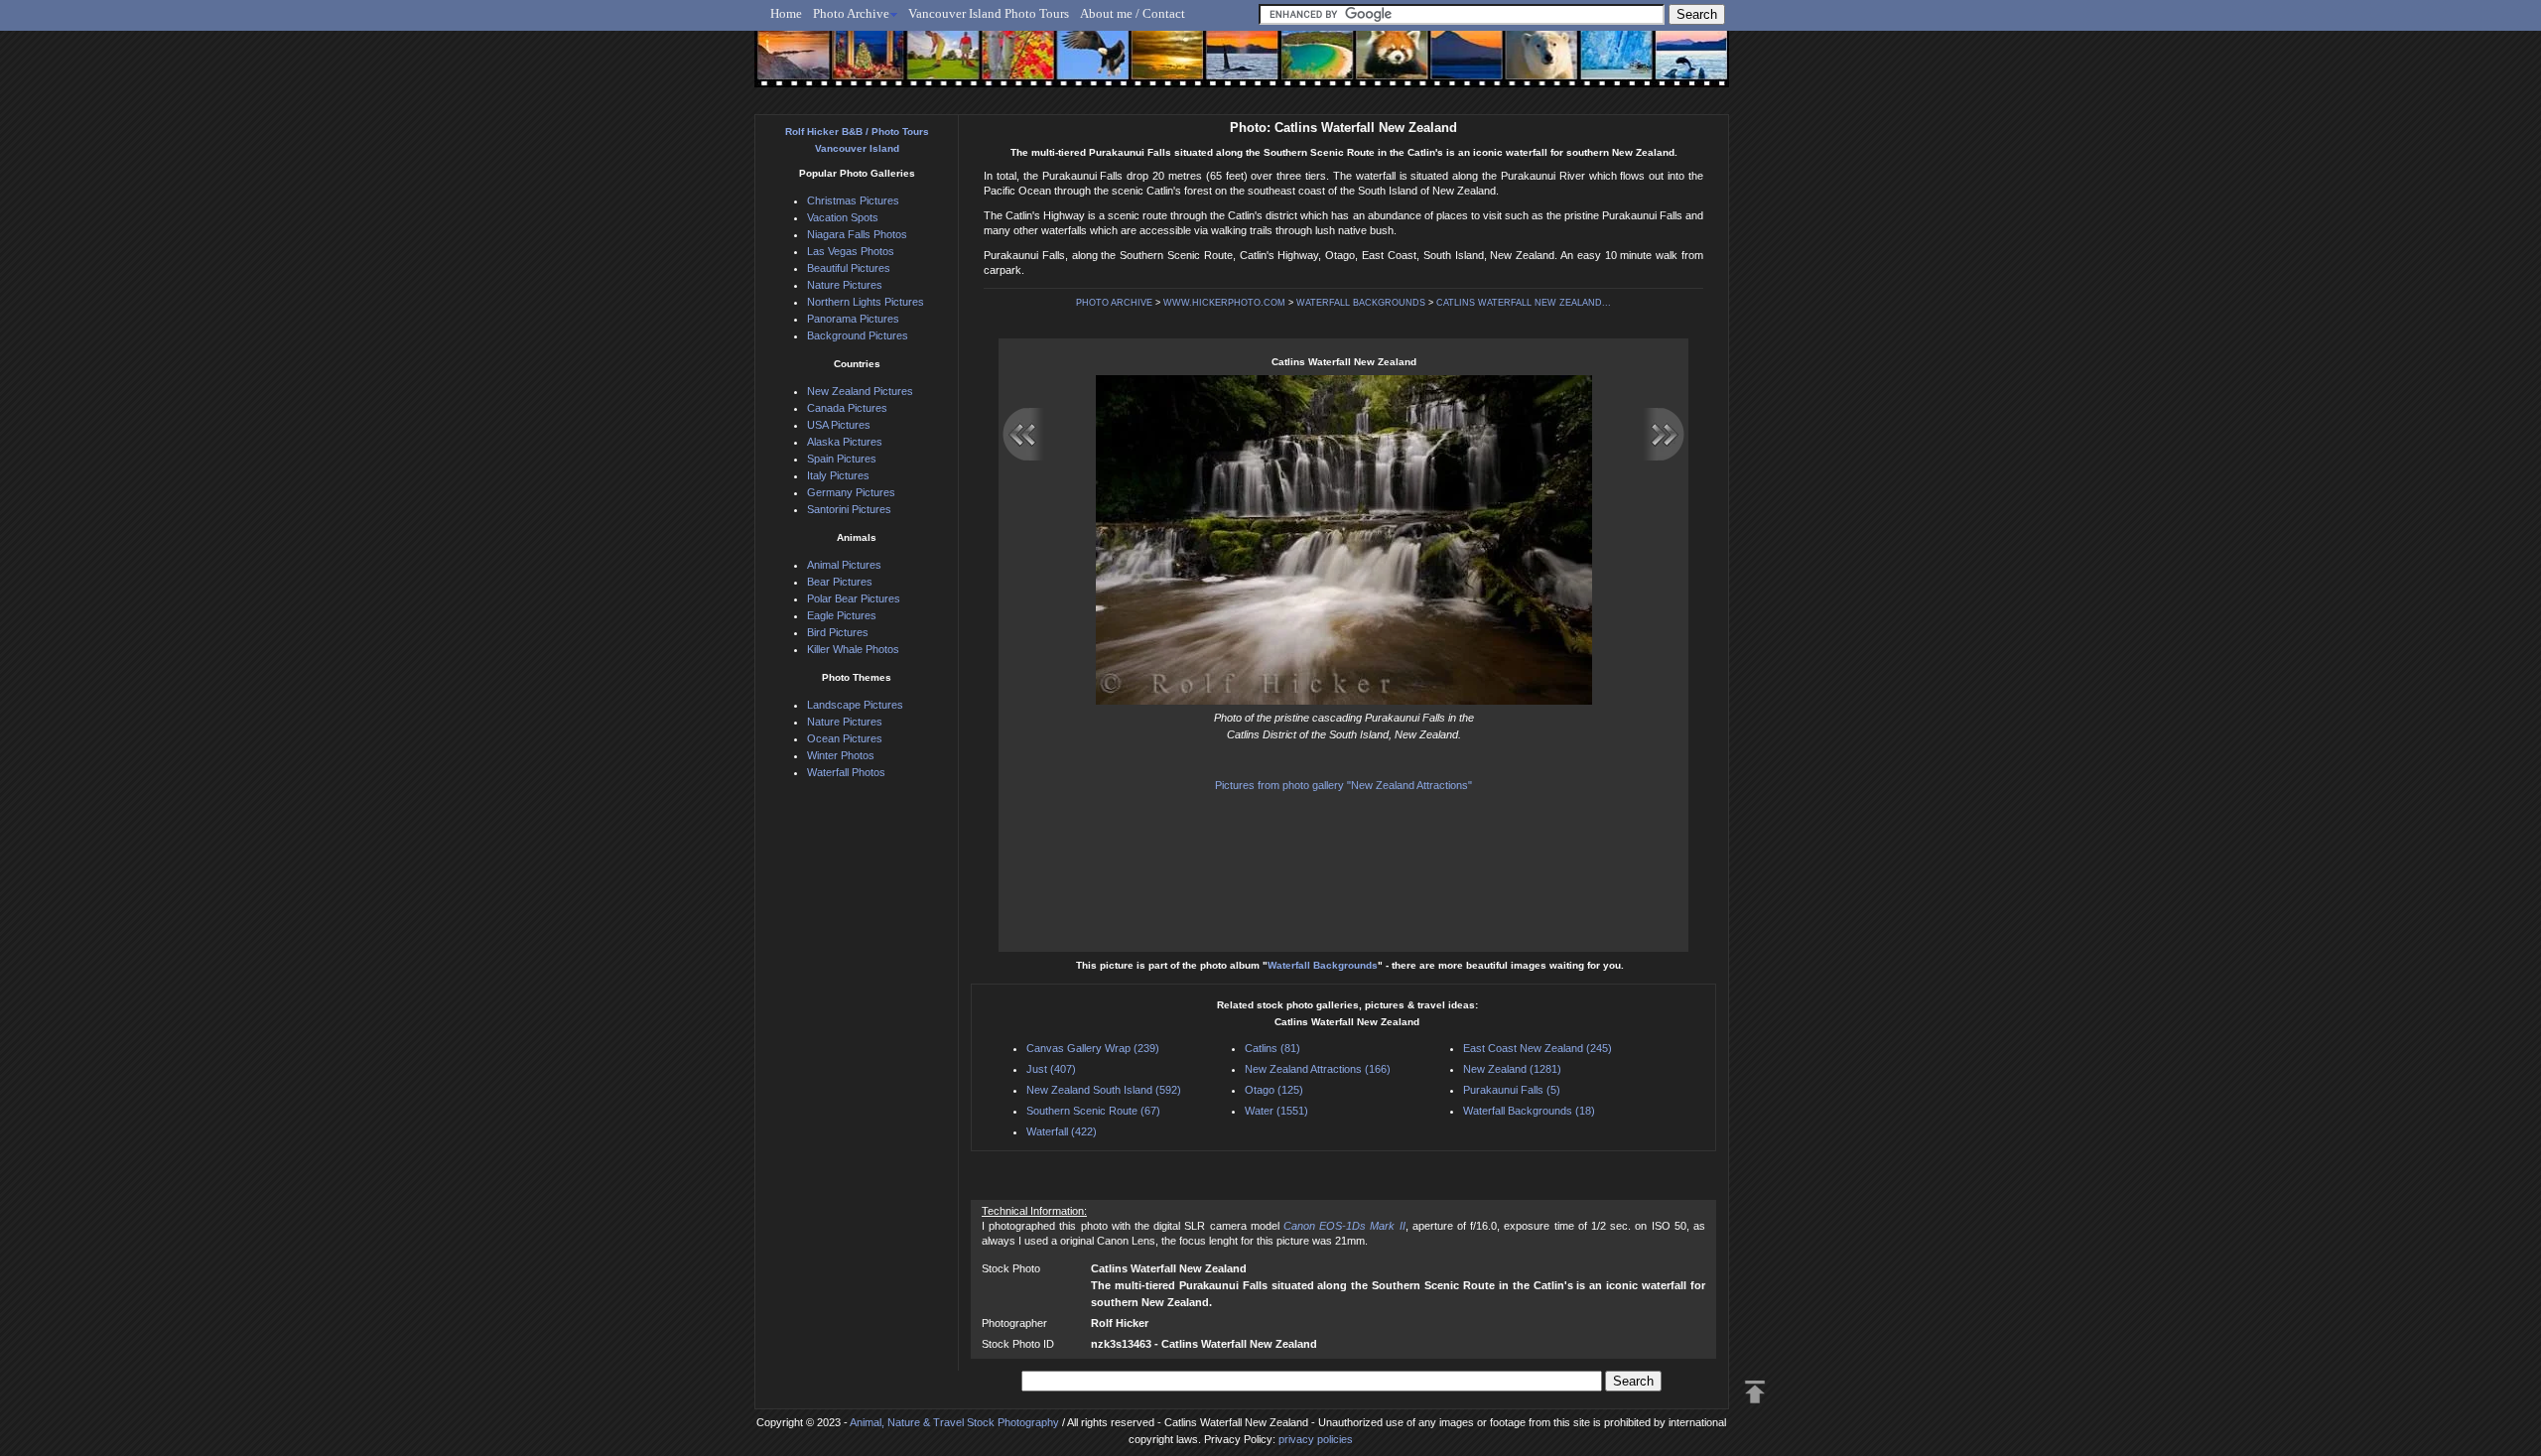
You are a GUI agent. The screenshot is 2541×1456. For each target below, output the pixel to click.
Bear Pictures (840, 582)
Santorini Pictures (849, 509)
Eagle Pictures (842, 615)
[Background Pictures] (1158, 66)
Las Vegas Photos (851, 251)
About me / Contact (1133, 13)
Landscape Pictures (855, 705)
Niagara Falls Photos (857, 234)
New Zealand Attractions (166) (1318, 1069)
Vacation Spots (843, 217)
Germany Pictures (851, 492)
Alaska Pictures (845, 442)
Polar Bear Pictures (854, 598)
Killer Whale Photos (853, 649)
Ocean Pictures (845, 738)
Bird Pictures (838, 632)
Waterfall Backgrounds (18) (1529, 1111)
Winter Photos (841, 755)
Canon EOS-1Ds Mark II (1344, 1226)
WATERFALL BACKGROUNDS (1361, 303)
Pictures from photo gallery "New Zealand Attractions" (1343, 785)
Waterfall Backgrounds (1323, 965)
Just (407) (1051, 1069)
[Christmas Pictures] (863, 66)
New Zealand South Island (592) (1104, 1090)
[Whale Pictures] (1231, 66)
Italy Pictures (838, 475)
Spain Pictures (842, 459)
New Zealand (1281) (1512, 1069)
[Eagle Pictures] (1084, 66)
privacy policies (1316, 1439)
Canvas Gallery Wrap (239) (1093, 1048)
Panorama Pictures (853, 319)
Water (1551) (1276, 1111)
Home (786, 13)
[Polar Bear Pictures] (1525, 66)
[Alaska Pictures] (1599, 66)
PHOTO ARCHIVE (1114, 303)
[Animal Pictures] (1378, 66)
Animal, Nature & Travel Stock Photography (954, 1422)
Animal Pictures (844, 565)
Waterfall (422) (1062, 1131)
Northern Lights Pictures (866, 302)
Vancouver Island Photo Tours (989, 13)
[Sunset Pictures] (790, 66)
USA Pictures (839, 425)
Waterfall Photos (846, 772)
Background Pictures (858, 335)
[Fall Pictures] (1011, 66)
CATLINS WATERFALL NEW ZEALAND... (1524, 303)
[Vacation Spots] (1305, 66)
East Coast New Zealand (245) (1538, 1048)
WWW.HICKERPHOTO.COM (1224, 303)
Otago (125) (1274, 1090)
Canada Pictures (847, 408)
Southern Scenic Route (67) (1093, 1111)
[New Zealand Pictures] (1452, 66)
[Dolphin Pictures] (1672, 66)
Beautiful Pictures (849, 268)
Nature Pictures (845, 285)
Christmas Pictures (853, 200)
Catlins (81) (1272, 1048)
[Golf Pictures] (937, 66)
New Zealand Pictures (860, 391)
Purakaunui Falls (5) (1512, 1090)
